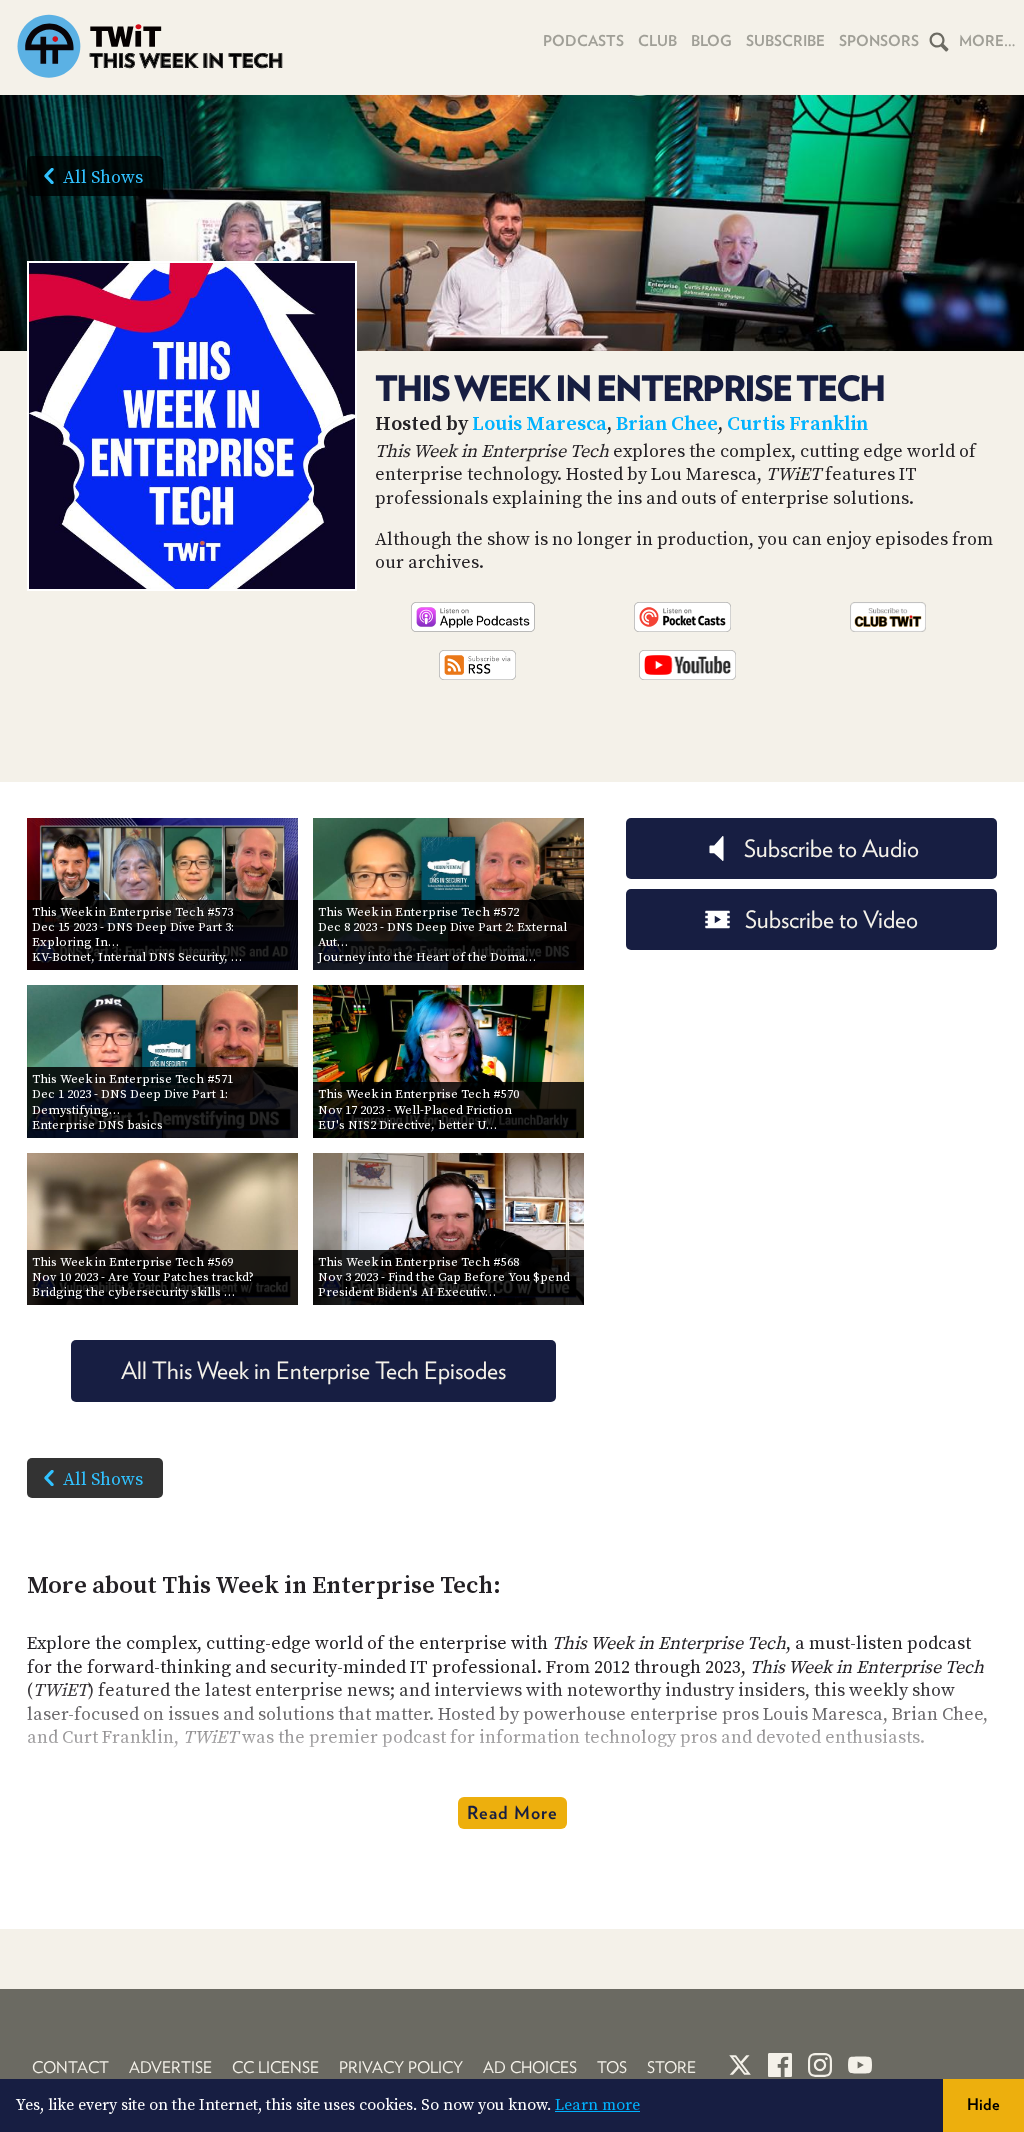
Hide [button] (983, 2104)
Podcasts (583, 41)
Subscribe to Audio (831, 848)
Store (671, 2067)
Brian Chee (667, 424)
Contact (70, 2067)
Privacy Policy (401, 2067)
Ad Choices (530, 2067)
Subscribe (785, 41)
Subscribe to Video (831, 919)
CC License (275, 2067)
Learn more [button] (597, 2105)
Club (657, 41)
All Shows (103, 177)
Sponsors (879, 41)
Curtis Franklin (797, 424)
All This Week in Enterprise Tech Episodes (313, 1370)
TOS (612, 2067)
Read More (512, 1812)
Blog (711, 41)
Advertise (170, 2067)
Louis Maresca (539, 424)
